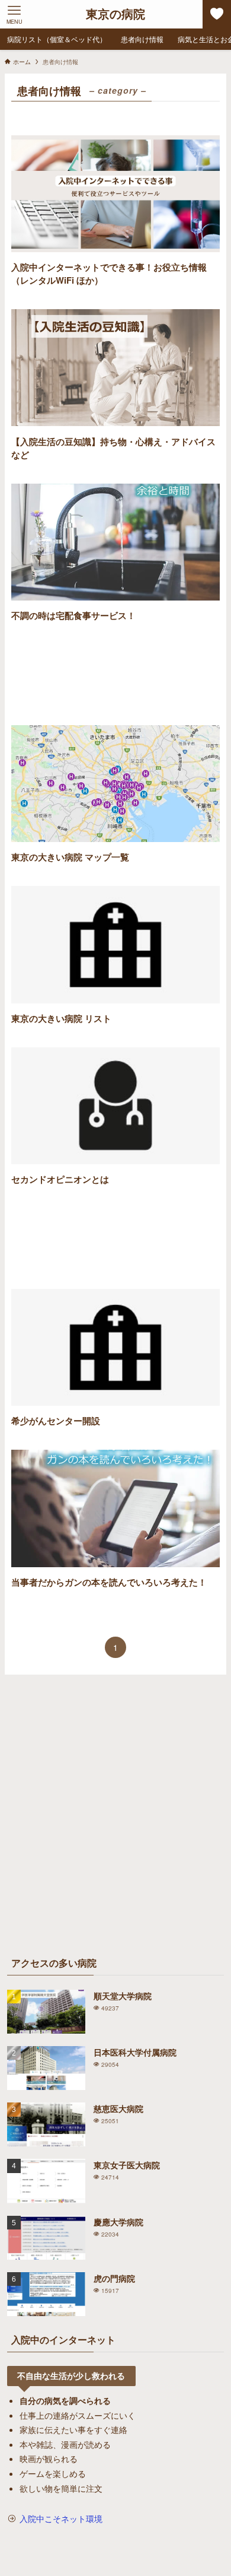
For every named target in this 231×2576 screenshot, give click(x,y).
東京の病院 (115, 14)
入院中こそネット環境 (61, 2518)
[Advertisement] (115, 674)
